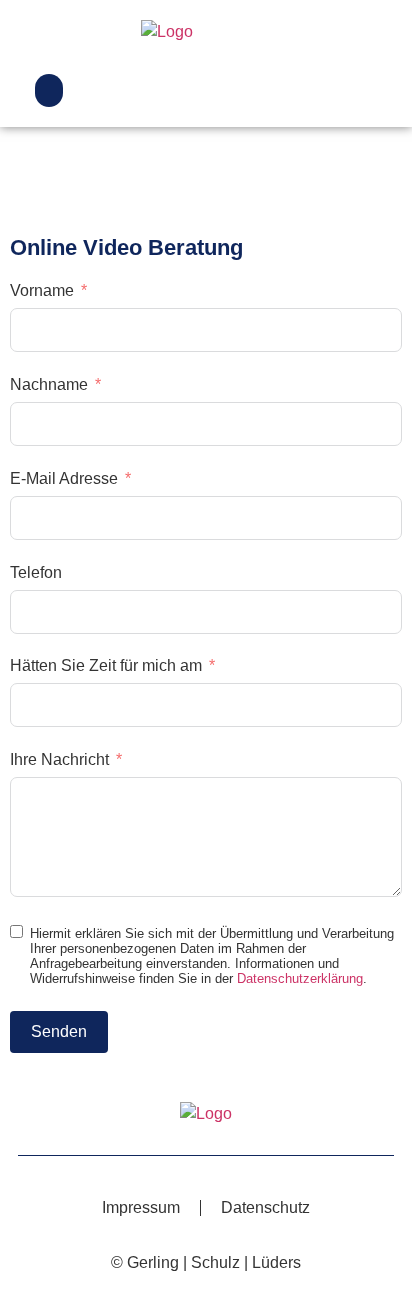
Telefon (36, 572)
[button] (49, 90)
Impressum (141, 1207)
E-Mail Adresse (64, 478)
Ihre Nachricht (59, 759)
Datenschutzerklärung (300, 978)
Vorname (42, 290)
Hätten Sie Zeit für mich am (106, 665)
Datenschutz (265, 1207)
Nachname (49, 384)
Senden (59, 1031)
